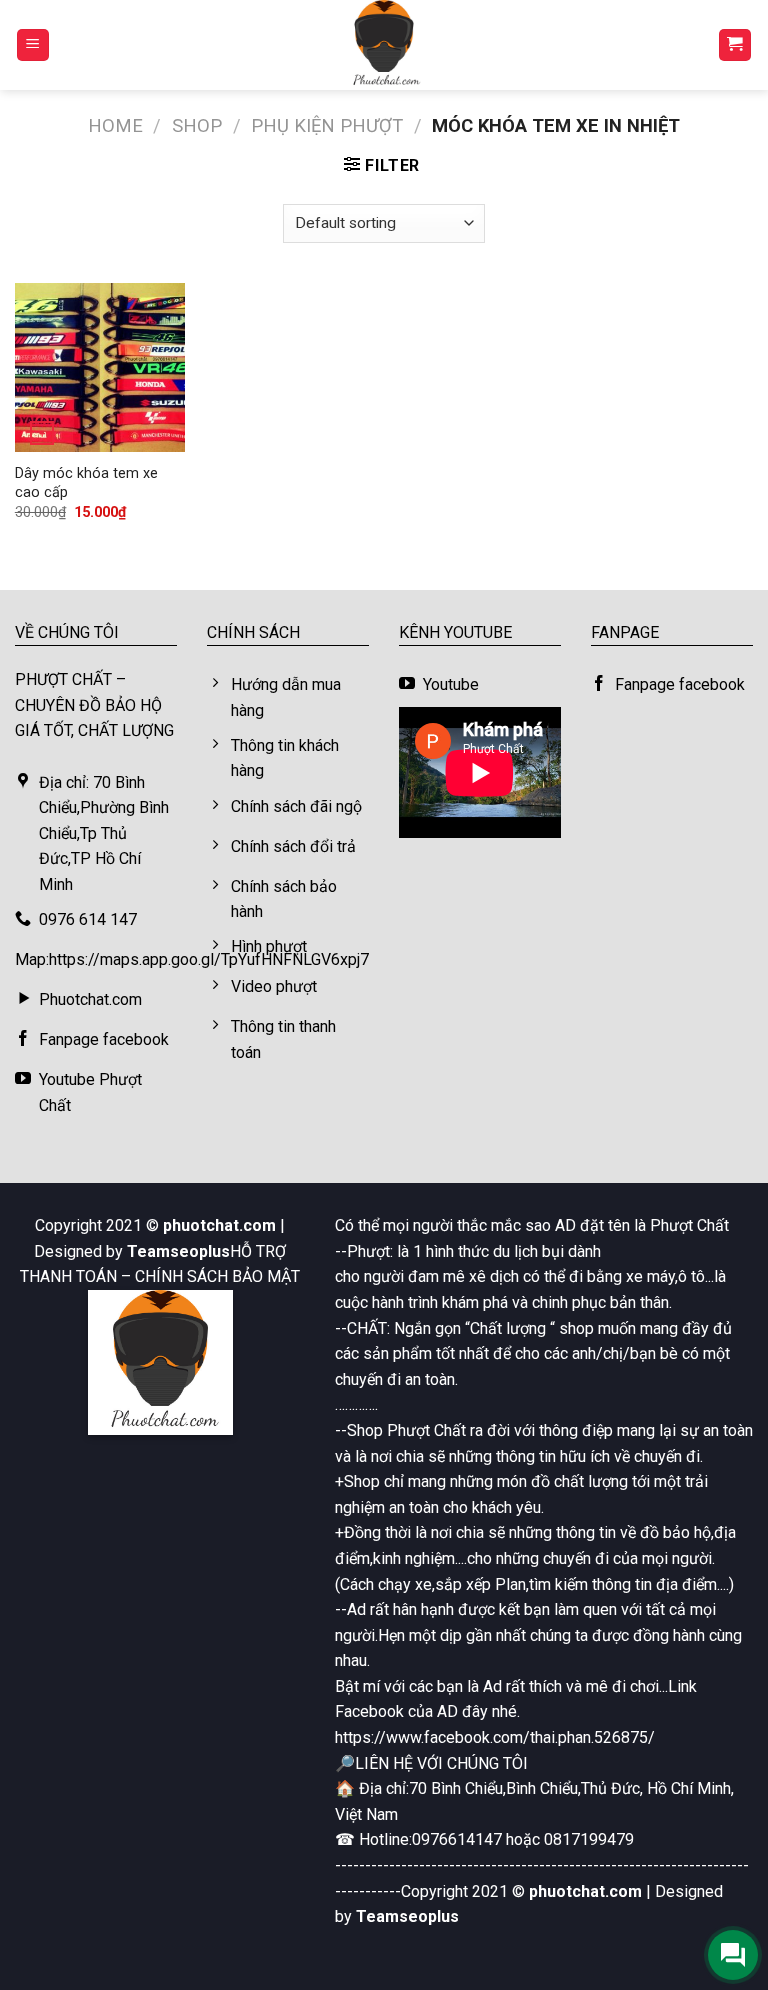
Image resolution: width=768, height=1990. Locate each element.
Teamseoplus (178, 1251)
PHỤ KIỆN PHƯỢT (327, 125)
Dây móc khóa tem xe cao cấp (86, 483)
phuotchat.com (219, 1225)
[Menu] (33, 45)
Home (115, 125)
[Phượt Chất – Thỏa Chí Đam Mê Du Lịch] (384, 45)
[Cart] (735, 45)
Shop (197, 125)
